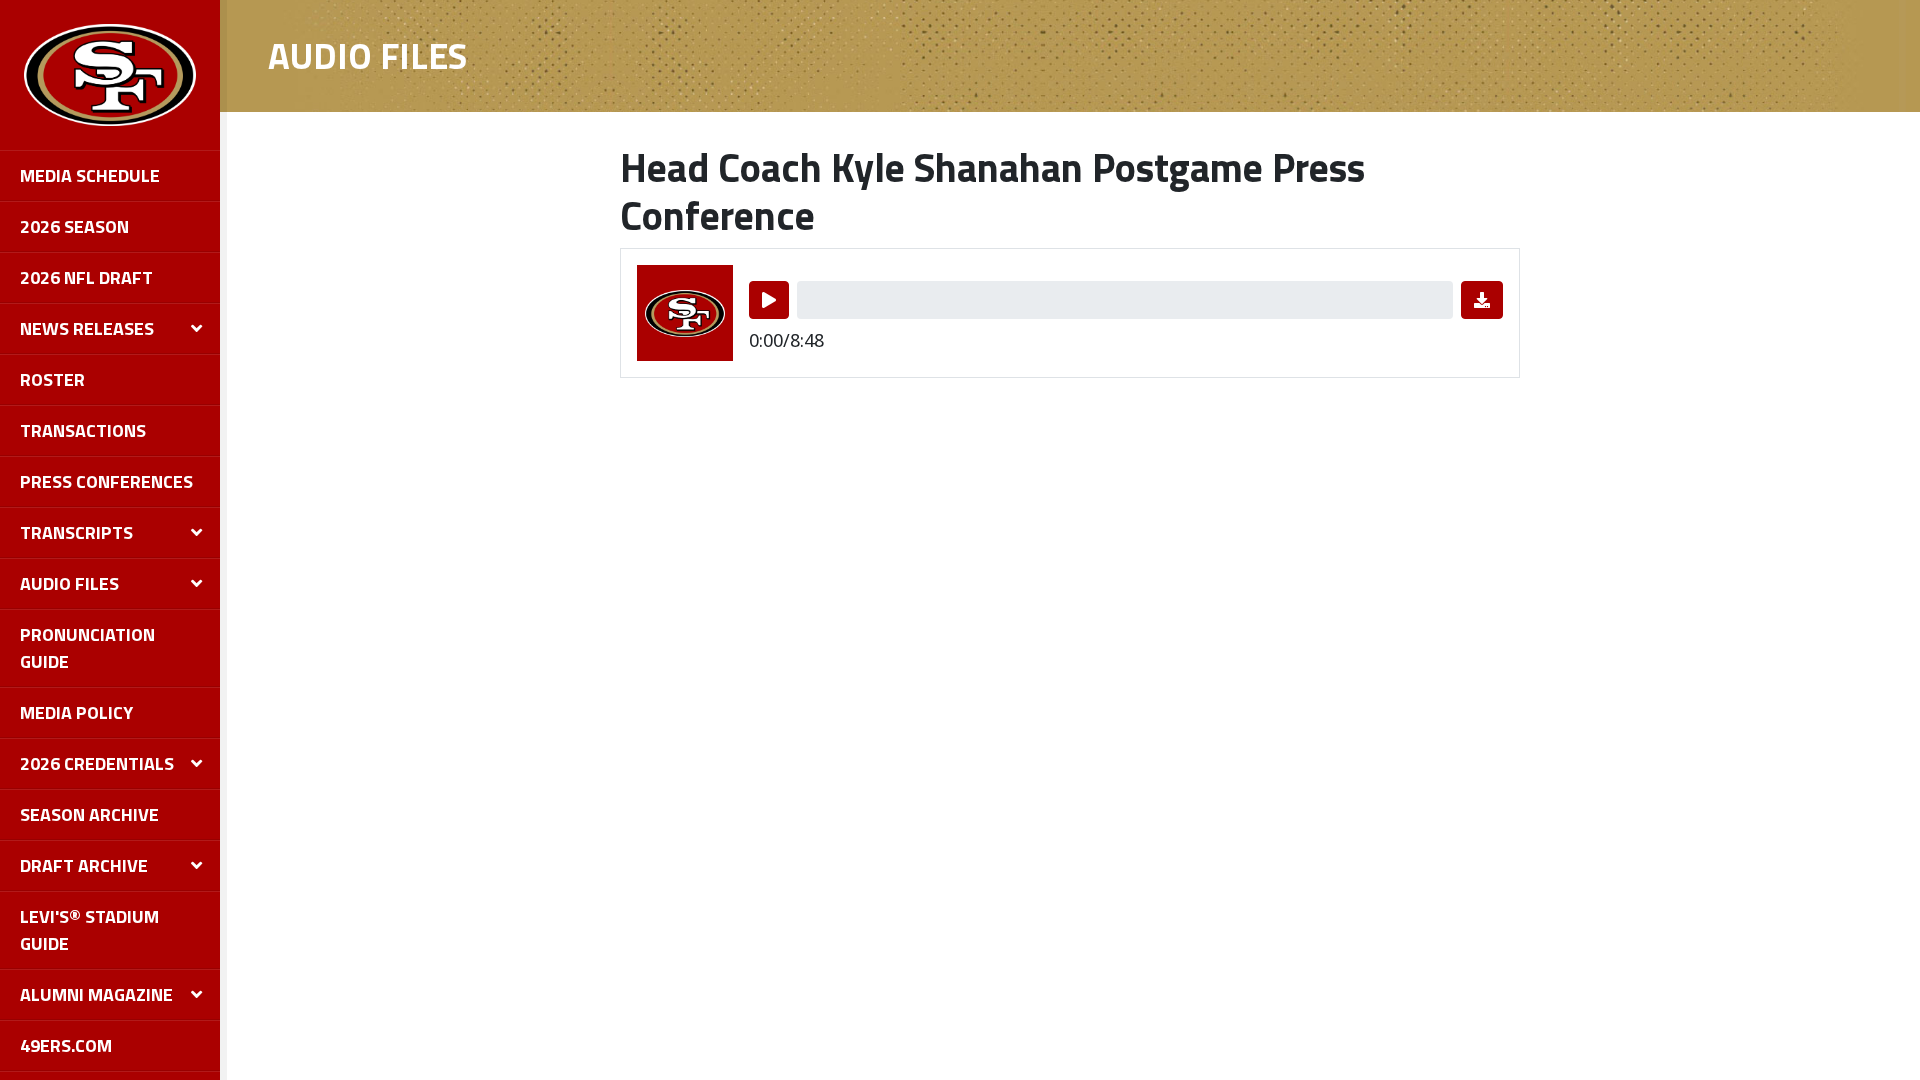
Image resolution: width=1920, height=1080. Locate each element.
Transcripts (76, 532)
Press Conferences (106, 481)
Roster (52, 379)
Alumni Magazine (96, 994)
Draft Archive (84, 865)
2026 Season (74, 226)
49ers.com (66, 1045)
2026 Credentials (97, 763)
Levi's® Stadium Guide (89, 930)
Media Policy (76, 712)
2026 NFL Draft (86, 277)
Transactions (83, 430)
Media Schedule (90, 175)
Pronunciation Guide (87, 648)
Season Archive (89, 814)
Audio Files (69, 583)
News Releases (87, 328)
